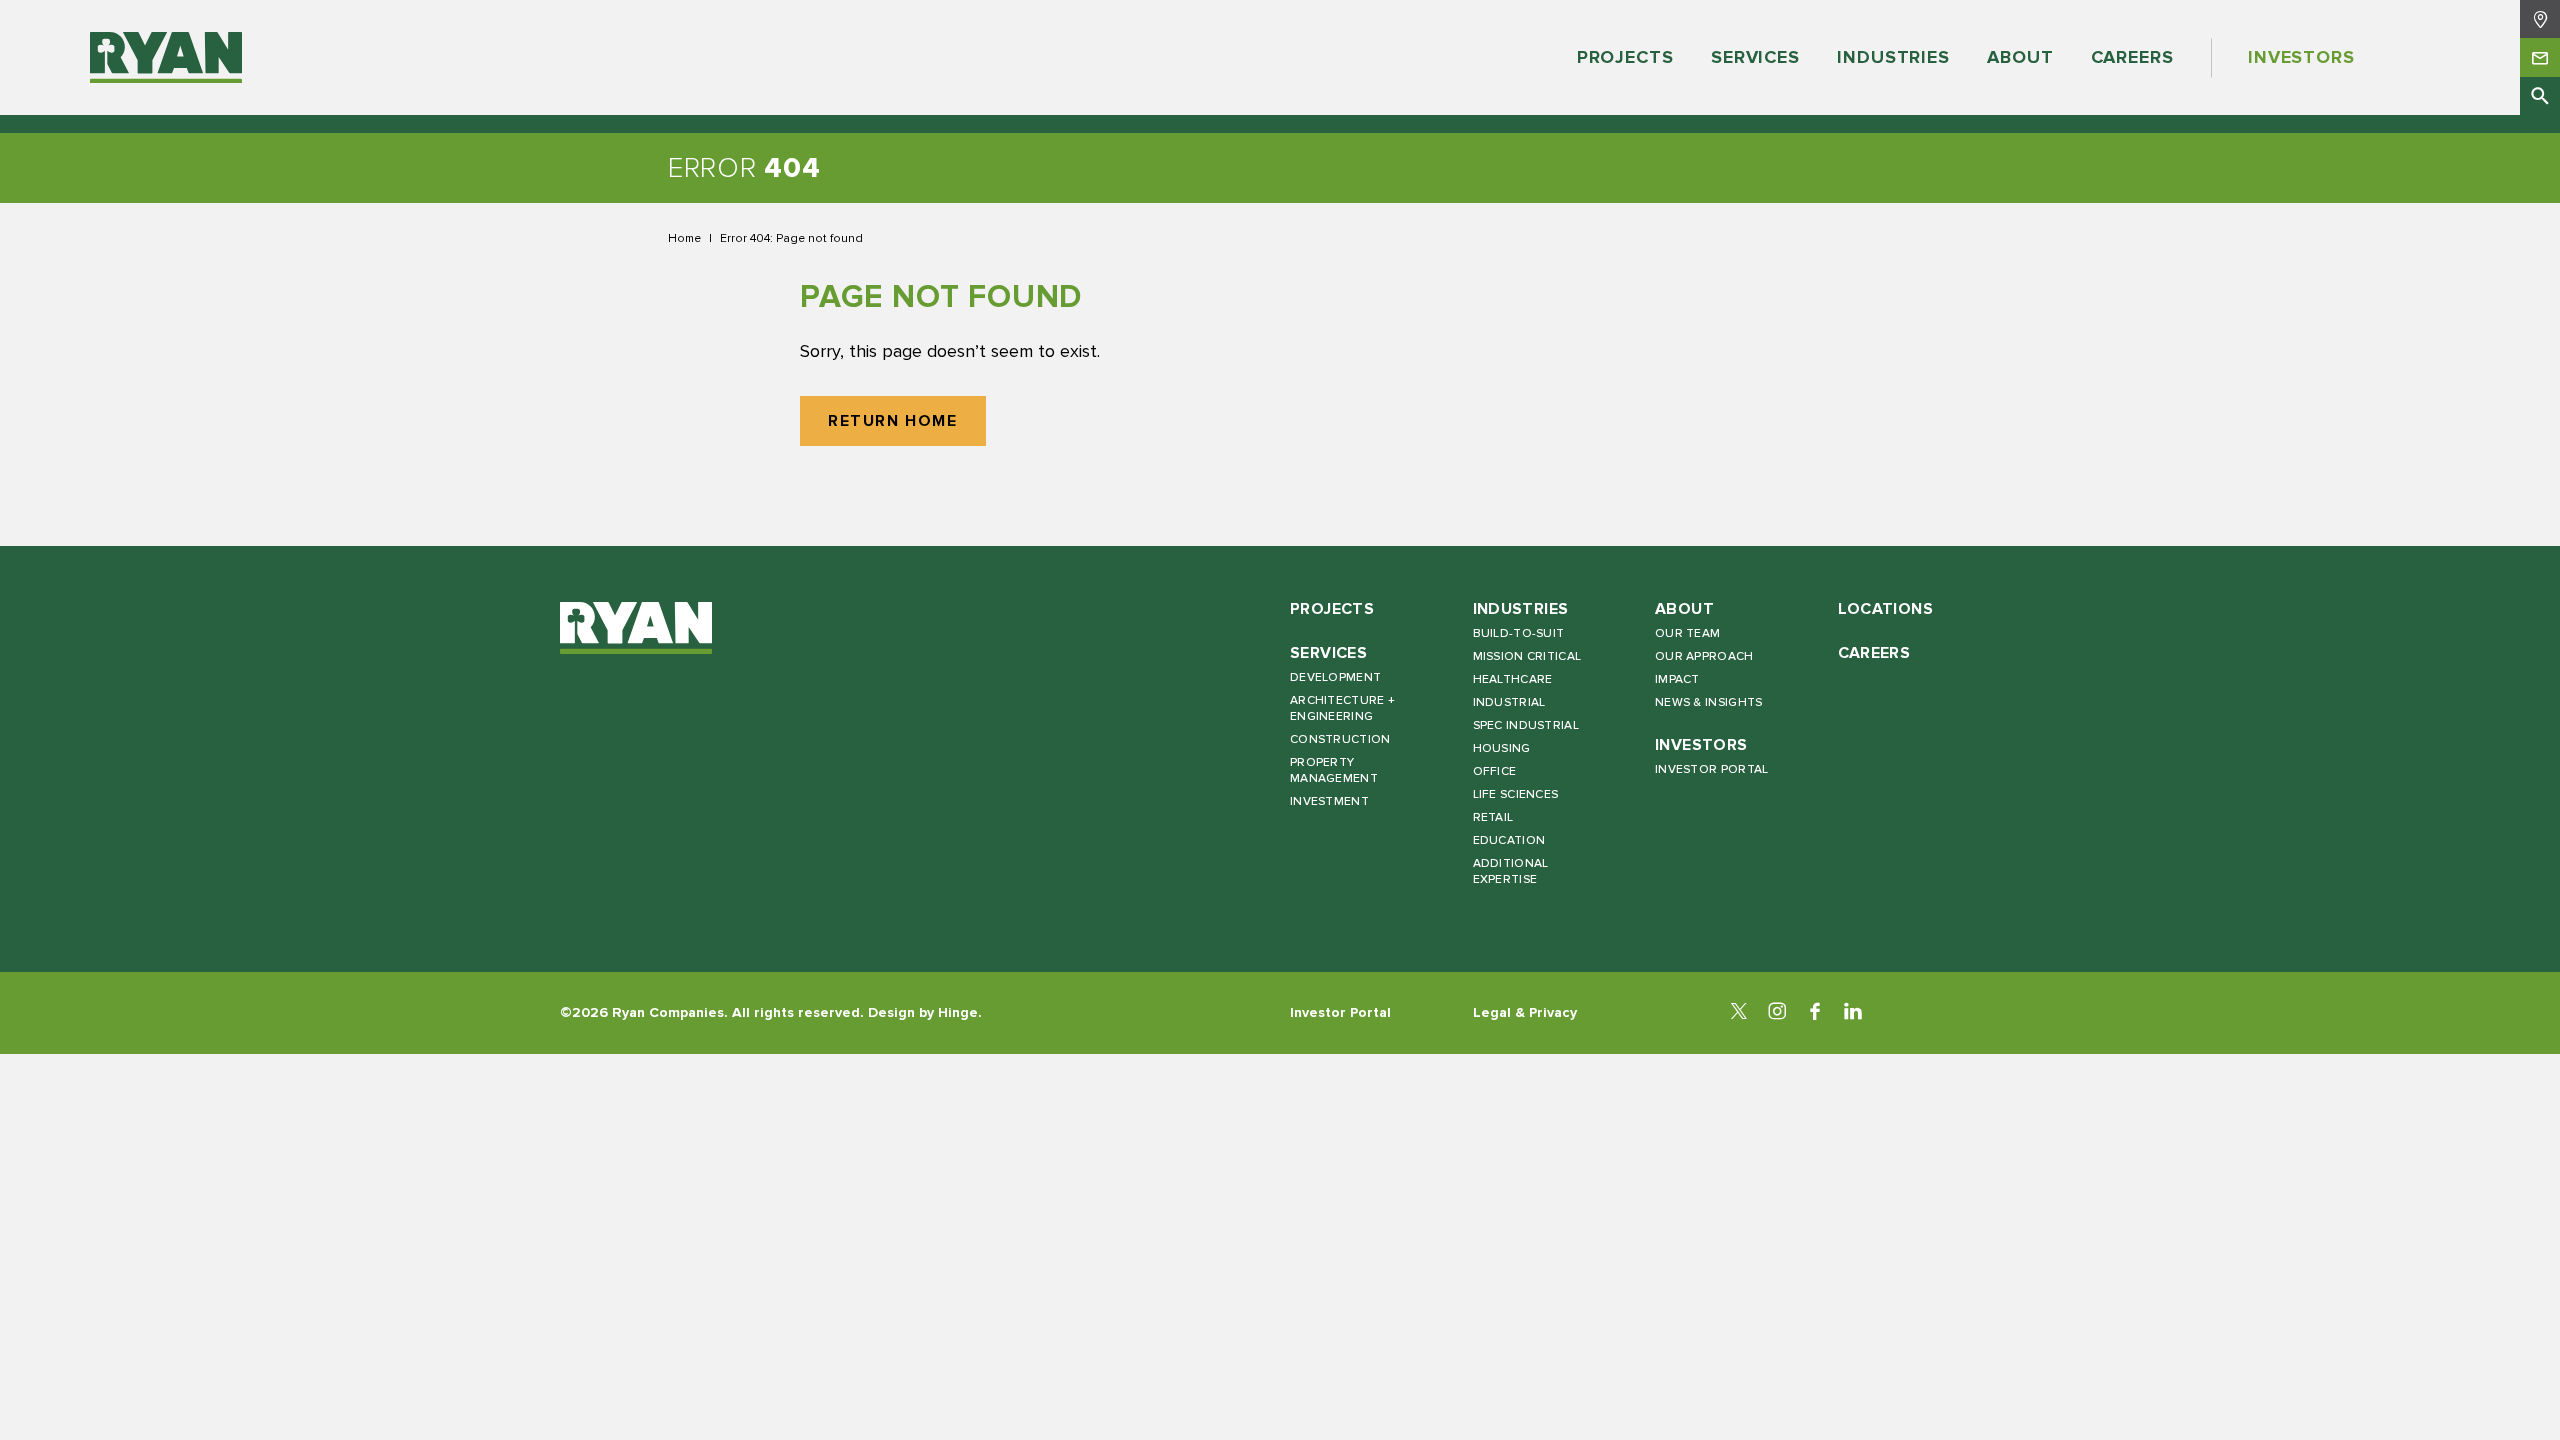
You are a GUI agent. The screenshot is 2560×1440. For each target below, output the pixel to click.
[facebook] (1815, 1013)
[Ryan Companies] (166, 58)
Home (684, 238)
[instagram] (1777, 1013)
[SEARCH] (2540, 96)
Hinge (958, 1012)
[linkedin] (1853, 1013)
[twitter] (1739, 1013)
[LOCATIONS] (2540, 19)
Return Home (893, 421)
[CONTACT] (2540, 57)
